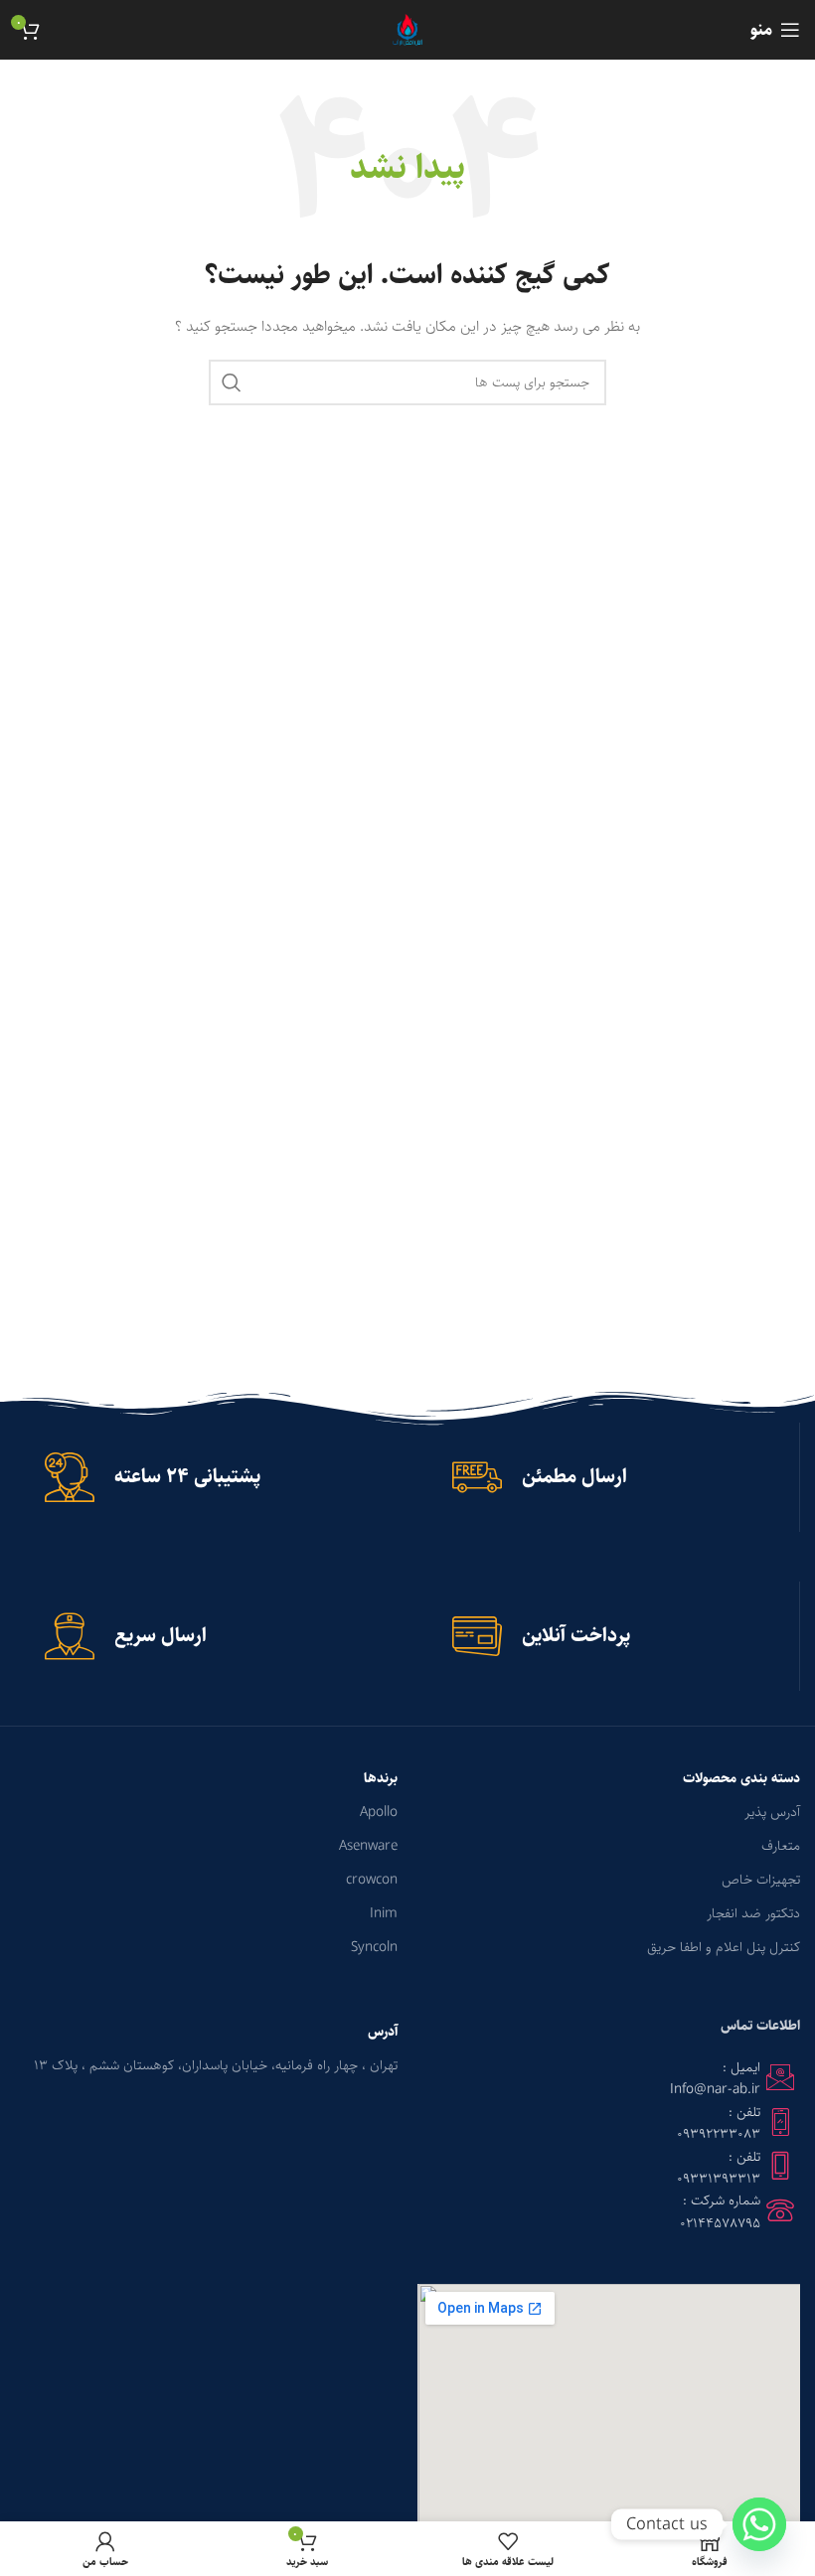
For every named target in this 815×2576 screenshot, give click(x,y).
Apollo (379, 1812)
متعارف (781, 1846)
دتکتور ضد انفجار (753, 1913)
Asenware (368, 1846)
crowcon (372, 1880)
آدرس (383, 2032)
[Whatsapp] (759, 2524)
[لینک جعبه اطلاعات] (611, 1477)
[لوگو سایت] (408, 30)
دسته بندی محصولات (741, 1778)
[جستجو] (232, 382)
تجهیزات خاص (761, 1880)
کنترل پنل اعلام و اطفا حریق (724, 1947)
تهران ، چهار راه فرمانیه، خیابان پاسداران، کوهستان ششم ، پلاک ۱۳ (216, 2065)
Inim (384, 1913)
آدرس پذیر (772, 1812)
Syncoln (374, 1947)
